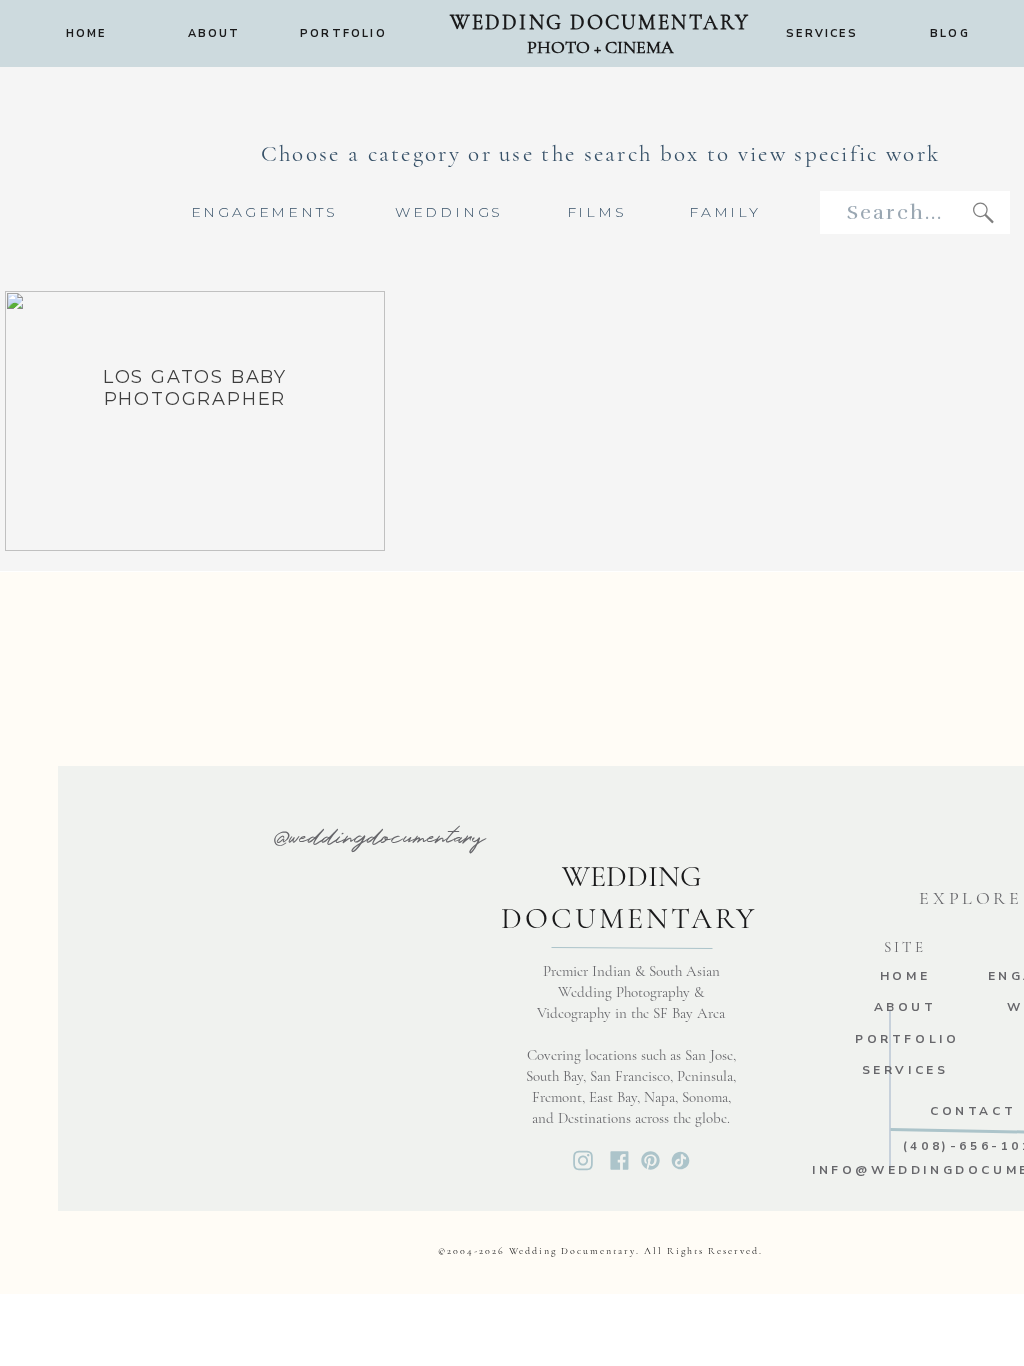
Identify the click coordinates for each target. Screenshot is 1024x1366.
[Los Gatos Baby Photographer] (195, 421)
